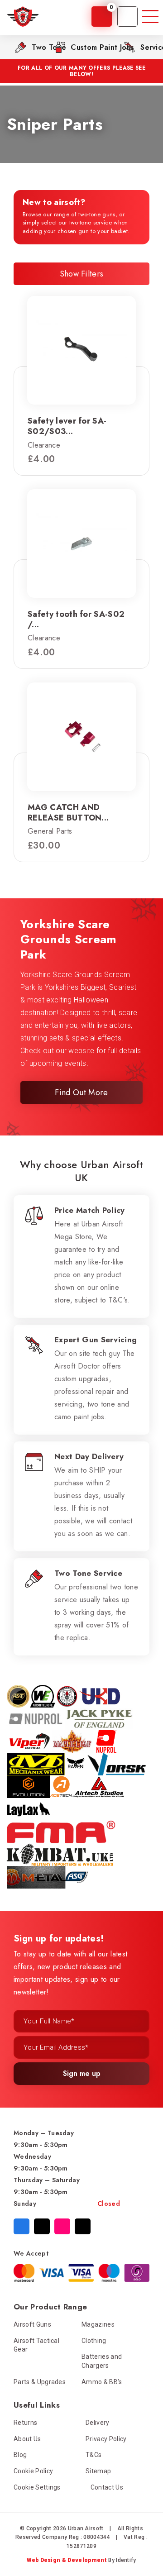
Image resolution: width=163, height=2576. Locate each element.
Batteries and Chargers (102, 2361)
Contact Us (107, 2487)
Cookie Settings (37, 2487)
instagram (62, 2226)
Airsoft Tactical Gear (36, 2345)
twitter (42, 2226)
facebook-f (22, 2226)
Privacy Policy (106, 2439)
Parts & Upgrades (40, 2382)
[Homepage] (23, 17)
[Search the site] (127, 17)
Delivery (98, 2423)
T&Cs (93, 2455)
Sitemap (98, 2471)
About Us (27, 2439)
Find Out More (81, 1092)
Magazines (98, 2324)
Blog (20, 2455)
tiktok (83, 2226)
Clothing (94, 2341)
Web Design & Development (67, 2560)
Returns (25, 2423)
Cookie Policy (33, 2471)
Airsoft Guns (32, 2324)
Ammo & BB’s (102, 2382)
